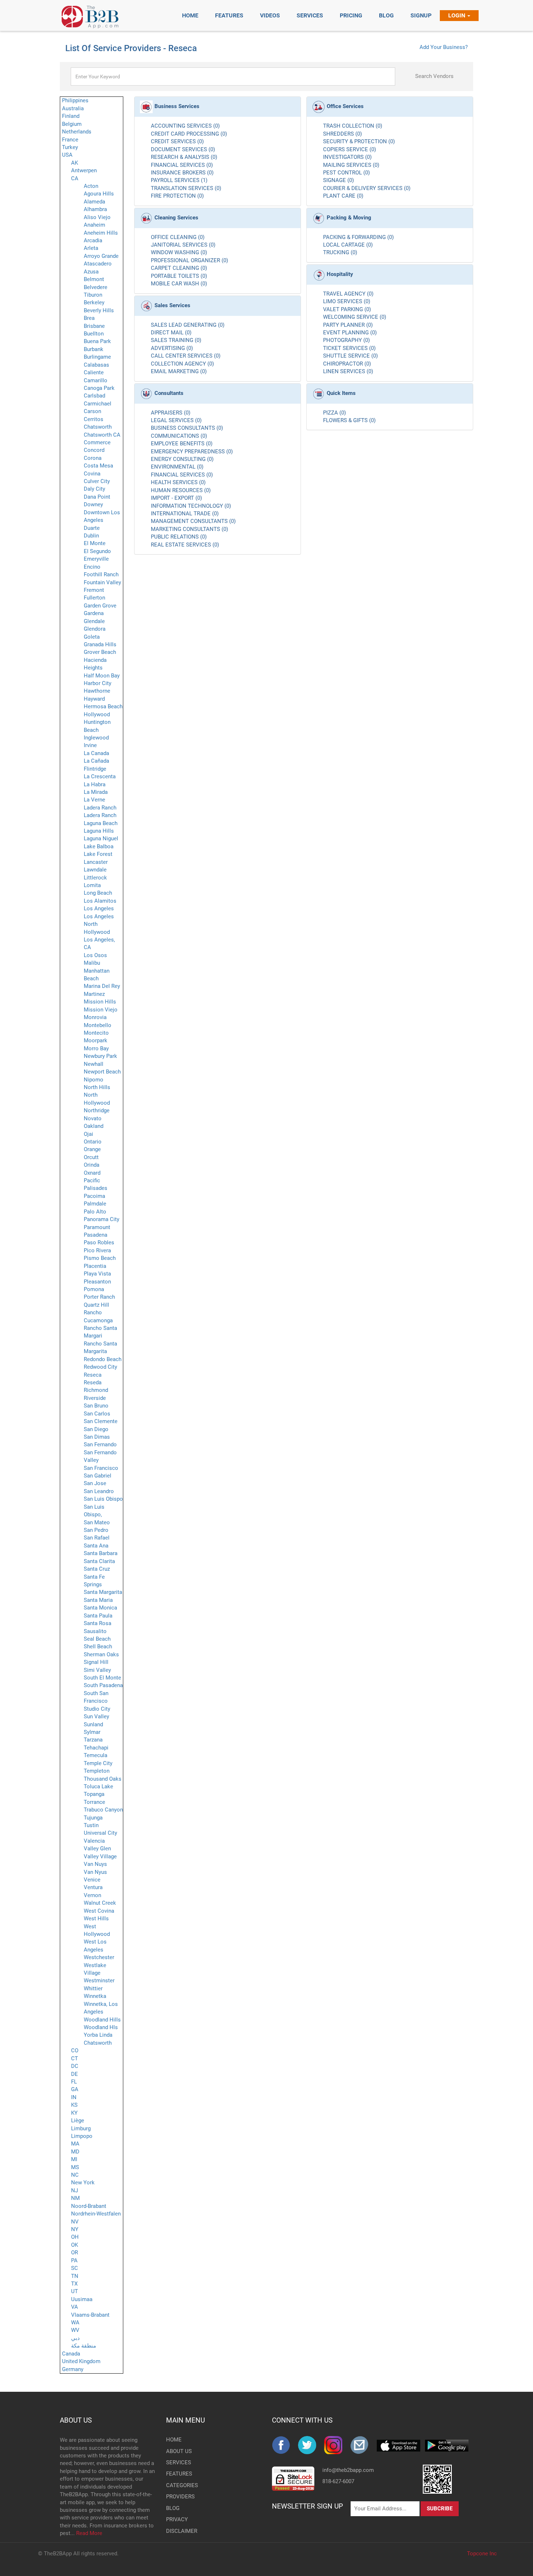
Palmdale (95, 1204)
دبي (75, 2338)
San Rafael (97, 1538)
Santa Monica (100, 1608)
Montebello (98, 1025)
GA (75, 2089)
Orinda (92, 1165)
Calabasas (96, 365)
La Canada (96, 753)
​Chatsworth (98, 2043)
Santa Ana (96, 1546)
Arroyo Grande (101, 256)
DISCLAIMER (178, 2531)
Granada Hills (100, 644)
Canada (71, 2354)
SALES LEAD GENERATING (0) (188, 325)
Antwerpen (84, 170)
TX (74, 2284)
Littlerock (95, 878)
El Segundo (97, 551)
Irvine (90, 745)
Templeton (97, 1771)
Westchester (99, 1957)
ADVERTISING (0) (172, 348)
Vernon (92, 1895)
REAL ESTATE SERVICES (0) (185, 545)
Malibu (92, 963)
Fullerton (94, 598)
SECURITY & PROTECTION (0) (359, 141)
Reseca (93, 1375)
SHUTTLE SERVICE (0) (350, 356)
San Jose (95, 1483)
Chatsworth (98, 427)
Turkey (70, 147)
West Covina (99, 1911)
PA (74, 2260)
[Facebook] (285, 2445)
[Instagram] (337, 2445)
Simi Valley (97, 1670)
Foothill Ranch (101, 574)
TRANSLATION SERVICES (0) (186, 188)
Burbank (94, 349)
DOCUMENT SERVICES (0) (183, 149)
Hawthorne (97, 691)
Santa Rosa (98, 1623)
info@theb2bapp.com (348, 2470)
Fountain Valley (102, 582)
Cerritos (94, 419)
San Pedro (96, 1530)
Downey (93, 504)
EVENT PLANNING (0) (350, 333)
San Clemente (101, 1421)
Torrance (94, 1802)
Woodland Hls (101, 2027)
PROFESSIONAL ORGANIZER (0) (189, 260)
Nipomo (94, 1080)
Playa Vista (97, 1274)
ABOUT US (76, 2420)
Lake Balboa (99, 846)
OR (75, 2253)
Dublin (91, 536)
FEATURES (178, 2474)
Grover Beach (100, 652)
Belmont (94, 279)
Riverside (95, 1398)
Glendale (94, 621)
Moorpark (96, 1040)
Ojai (88, 1134)
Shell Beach (98, 1646)
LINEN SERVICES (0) (348, 371)
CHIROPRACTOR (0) (347, 364)
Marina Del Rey (102, 986)
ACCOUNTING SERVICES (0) (185, 126)
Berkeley (94, 302)
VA (75, 2307)
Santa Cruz (97, 1569)
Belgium (72, 124)
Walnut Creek (100, 1903)
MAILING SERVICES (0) (351, 165)
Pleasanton (97, 1282)
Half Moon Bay (102, 676)
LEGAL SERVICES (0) (176, 420)
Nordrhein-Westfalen (96, 2214)
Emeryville (96, 559)
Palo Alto (95, 1212)
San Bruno (96, 1406)
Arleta (91, 248)
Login (457, 15)
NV (75, 2222)
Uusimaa (82, 2299)
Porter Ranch (99, 1297)
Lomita (92, 885)
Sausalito (95, 1631)
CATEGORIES (178, 2485)
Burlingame (97, 357)
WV (75, 2330)
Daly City (94, 489)
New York (83, 2183)
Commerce (97, 442)
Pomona (94, 1289)
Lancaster (96, 862)
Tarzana (93, 1740)
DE (75, 2074)
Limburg (81, 2128)
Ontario (93, 1142)
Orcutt (91, 1157)
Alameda (94, 202)
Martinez (94, 994)
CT (75, 2058)
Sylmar (92, 1732)
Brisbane (94, 326)
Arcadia (93, 240)
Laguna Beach (101, 823)
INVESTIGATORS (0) (347, 157)
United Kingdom (81, 2361)
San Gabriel (98, 1476)
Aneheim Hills (101, 233)
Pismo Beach (100, 1258)
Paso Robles (99, 1242)
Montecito (96, 1033)
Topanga (94, 1794)
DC (75, 2066)
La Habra (95, 784)
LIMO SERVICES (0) (347, 301)
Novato (93, 1118)
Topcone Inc (482, 2554)
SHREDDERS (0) (342, 134)
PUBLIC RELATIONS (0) (179, 537)
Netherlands (77, 132)
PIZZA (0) (334, 413)
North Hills (97, 1087)
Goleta (92, 637)
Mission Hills (100, 1002)
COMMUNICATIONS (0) (179, 436)
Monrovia (95, 1017)
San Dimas (97, 1437)
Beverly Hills (99, 310)
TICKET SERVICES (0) (349, 348)
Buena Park (97, 341)
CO (75, 2051)
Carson (92, 411)
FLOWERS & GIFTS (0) (349, 420)
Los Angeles (99, 908)
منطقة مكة (84, 2346)
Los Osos (95, 955)
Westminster (99, 1981)
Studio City (97, 1709)
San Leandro (99, 1491)
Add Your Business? (444, 47)
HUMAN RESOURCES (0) (181, 490)
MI (74, 2159)
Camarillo (96, 380)
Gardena (94, 613)
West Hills (96, 1918)
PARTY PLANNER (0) (348, 325)
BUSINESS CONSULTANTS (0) (187, 428)
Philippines (75, 100)
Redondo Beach (103, 1359)
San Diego (96, 1429)
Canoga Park (99, 388)
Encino (92, 567)
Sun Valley (96, 1716)
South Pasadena (103, 1685)
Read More (89, 2533)
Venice (92, 1880)
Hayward (94, 699)
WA (75, 2322)
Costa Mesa (98, 466)
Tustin (91, 1825)
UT (75, 2291)
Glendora (95, 629)
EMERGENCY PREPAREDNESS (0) (192, 452)
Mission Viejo (101, 1010)
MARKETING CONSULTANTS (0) (189, 529)
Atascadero (98, 264)
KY (74, 2113)
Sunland (93, 1724)
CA (75, 178)
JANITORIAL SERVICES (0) (183, 245)
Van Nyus (95, 1872)
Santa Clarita (99, 1561)
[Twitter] (311, 2445)
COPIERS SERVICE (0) (350, 149)
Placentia (95, 1266)
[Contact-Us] (363, 2445)
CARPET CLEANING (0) (179, 268)
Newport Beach (102, 1072)
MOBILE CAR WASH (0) (179, 284)
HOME (174, 2440)
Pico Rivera (97, 1250)
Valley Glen (97, 1848)
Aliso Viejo (97, 217)
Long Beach (98, 893)
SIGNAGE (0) (338, 180)
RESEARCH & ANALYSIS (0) (184, 157)
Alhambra (95, 209)
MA (75, 2144)
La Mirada (96, 792)
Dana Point (97, 497)
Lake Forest (98, 854)
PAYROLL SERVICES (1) (179, 180)
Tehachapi (96, 1748)
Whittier (93, 1988)
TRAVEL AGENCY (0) (348, 294)
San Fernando (100, 1444)
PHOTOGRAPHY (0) (346, 340)
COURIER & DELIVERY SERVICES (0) (367, 188)
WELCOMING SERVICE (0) (355, 317)
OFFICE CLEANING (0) (178, 237)
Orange (92, 1149)
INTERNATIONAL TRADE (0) (185, 514)
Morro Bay (96, 1048)
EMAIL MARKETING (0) (179, 371)
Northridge (97, 1110)
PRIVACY (177, 2519)
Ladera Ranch (100, 808)
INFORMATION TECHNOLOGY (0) (191, 506)
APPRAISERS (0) (171, 413)
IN (74, 2097)
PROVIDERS (178, 2497)
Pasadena (96, 1235)
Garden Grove (100, 606)
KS (74, 2105)
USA (67, 155)
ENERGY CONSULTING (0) (182, 459)
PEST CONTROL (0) (346, 173)
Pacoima (94, 1196)
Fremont (94, 590)
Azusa (91, 272)
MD (75, 2152)
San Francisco (101, 1468)
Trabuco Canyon (103, 1810)
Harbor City (98, 683)
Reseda (93, 1382)
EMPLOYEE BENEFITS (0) (182, 444)
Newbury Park (100, 1056)
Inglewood (96, 738)
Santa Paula (98, 1616)
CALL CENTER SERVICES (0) (186, 356)
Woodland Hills (102, 2020)
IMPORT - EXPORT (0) (176, 498)
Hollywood (97, 714)
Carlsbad (94, 396)
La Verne (94, 800)
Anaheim (94, 225)
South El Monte (102, 1678)
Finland (71, 116)
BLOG (173, 2508)
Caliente (94, 372)
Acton (91, 186)
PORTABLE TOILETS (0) (179, 276)
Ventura (93, 1887)
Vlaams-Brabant (90, 2315)
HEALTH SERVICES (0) (178, 482)
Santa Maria (98, 1600)
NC (75, 2175)
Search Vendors (434, 76)
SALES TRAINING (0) (176, 340)
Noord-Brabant (89, 2206)
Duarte (92, 528)
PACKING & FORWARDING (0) (358, 237)
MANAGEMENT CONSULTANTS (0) (193, 521)
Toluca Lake (98, 1786)
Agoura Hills (99, 194)
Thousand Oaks (103, 1779)
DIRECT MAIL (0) (171, 333)
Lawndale (95, 870)
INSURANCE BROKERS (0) (182, 173)
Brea (89, 318)
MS (75, 2167)
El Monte (95, 543)
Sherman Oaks (101, 1654)
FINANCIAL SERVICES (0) (182, 165)
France (70, 140)
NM (75, 2198)
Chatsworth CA (102, 435)
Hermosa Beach (103, 706)
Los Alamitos (100, 901)
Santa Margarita (103, 1592)
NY (75, 2229)
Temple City (98, 1763)
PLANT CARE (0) (343, 196)
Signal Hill (96, 1662)
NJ (75, 2190)
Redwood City (100, 1367)
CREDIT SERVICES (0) (177, 141)
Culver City (97, 481)
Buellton (94, 334)
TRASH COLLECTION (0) (353, 126)
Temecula (96, 1755)
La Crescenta (100, 776)
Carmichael (98, 404)
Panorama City (102, 1219)
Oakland (94, 1126)
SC (75, 2268)
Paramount (97, 1227)
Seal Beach (97, 1639)
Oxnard (92, 1173)
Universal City (100, 1833)
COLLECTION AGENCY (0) (182, 364)
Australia (73, 108)
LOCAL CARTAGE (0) (348, 245)
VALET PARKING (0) (347, 309)
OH (75, 2237)
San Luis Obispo (103, 1499)
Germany (73, 2369)
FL (74, 2082)
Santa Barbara (101, 1553)
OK (75, 2245)
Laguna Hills (99, 831)
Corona (93, 458)
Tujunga (93, 1818)
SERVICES (178, 2462)
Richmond (96, 1390)
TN (75, 2276)
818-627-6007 (338, 2481)
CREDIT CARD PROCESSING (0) (189, 134)
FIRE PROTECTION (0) (177, 196)
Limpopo (82, 2136)
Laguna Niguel (101, 838)
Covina (92, 474)
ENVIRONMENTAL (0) (177, 467)
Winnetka (95, 1996)
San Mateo (97, 1522)
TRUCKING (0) (340, 252)
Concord (94, 450)
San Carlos (97, 1414)
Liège (78, 2120)
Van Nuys (95, 1864)
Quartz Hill (96, 1305)
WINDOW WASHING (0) (179, 252)
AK (75, 163)
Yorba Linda (98, 2035)
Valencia (94, 1841)
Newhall (94, 1064)
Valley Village (100, 1856)
